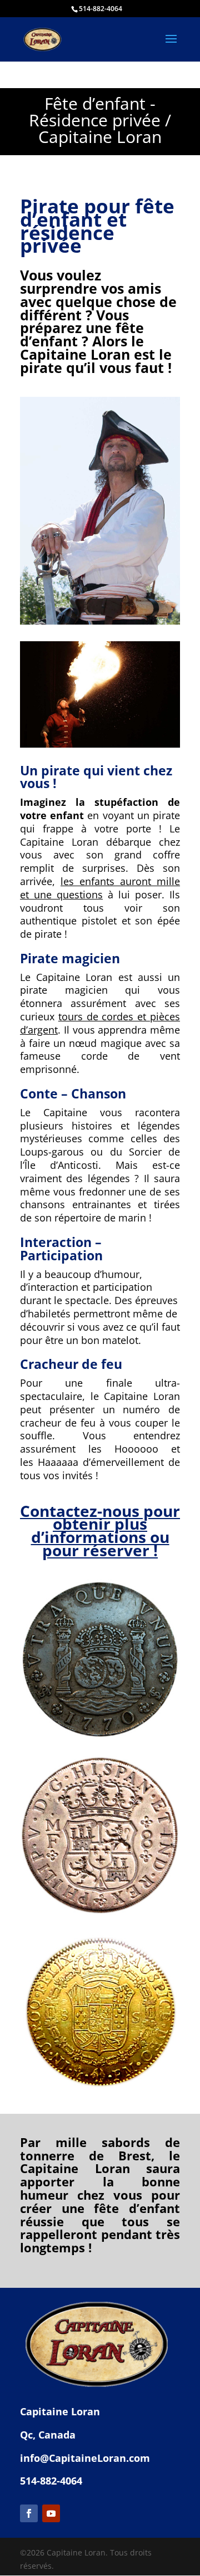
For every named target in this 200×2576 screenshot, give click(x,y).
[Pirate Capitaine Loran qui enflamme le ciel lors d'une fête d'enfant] (100, 745)
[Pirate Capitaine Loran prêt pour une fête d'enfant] (100, 622)
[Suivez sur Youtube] (51, 2513)
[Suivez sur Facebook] (29, 2513)
